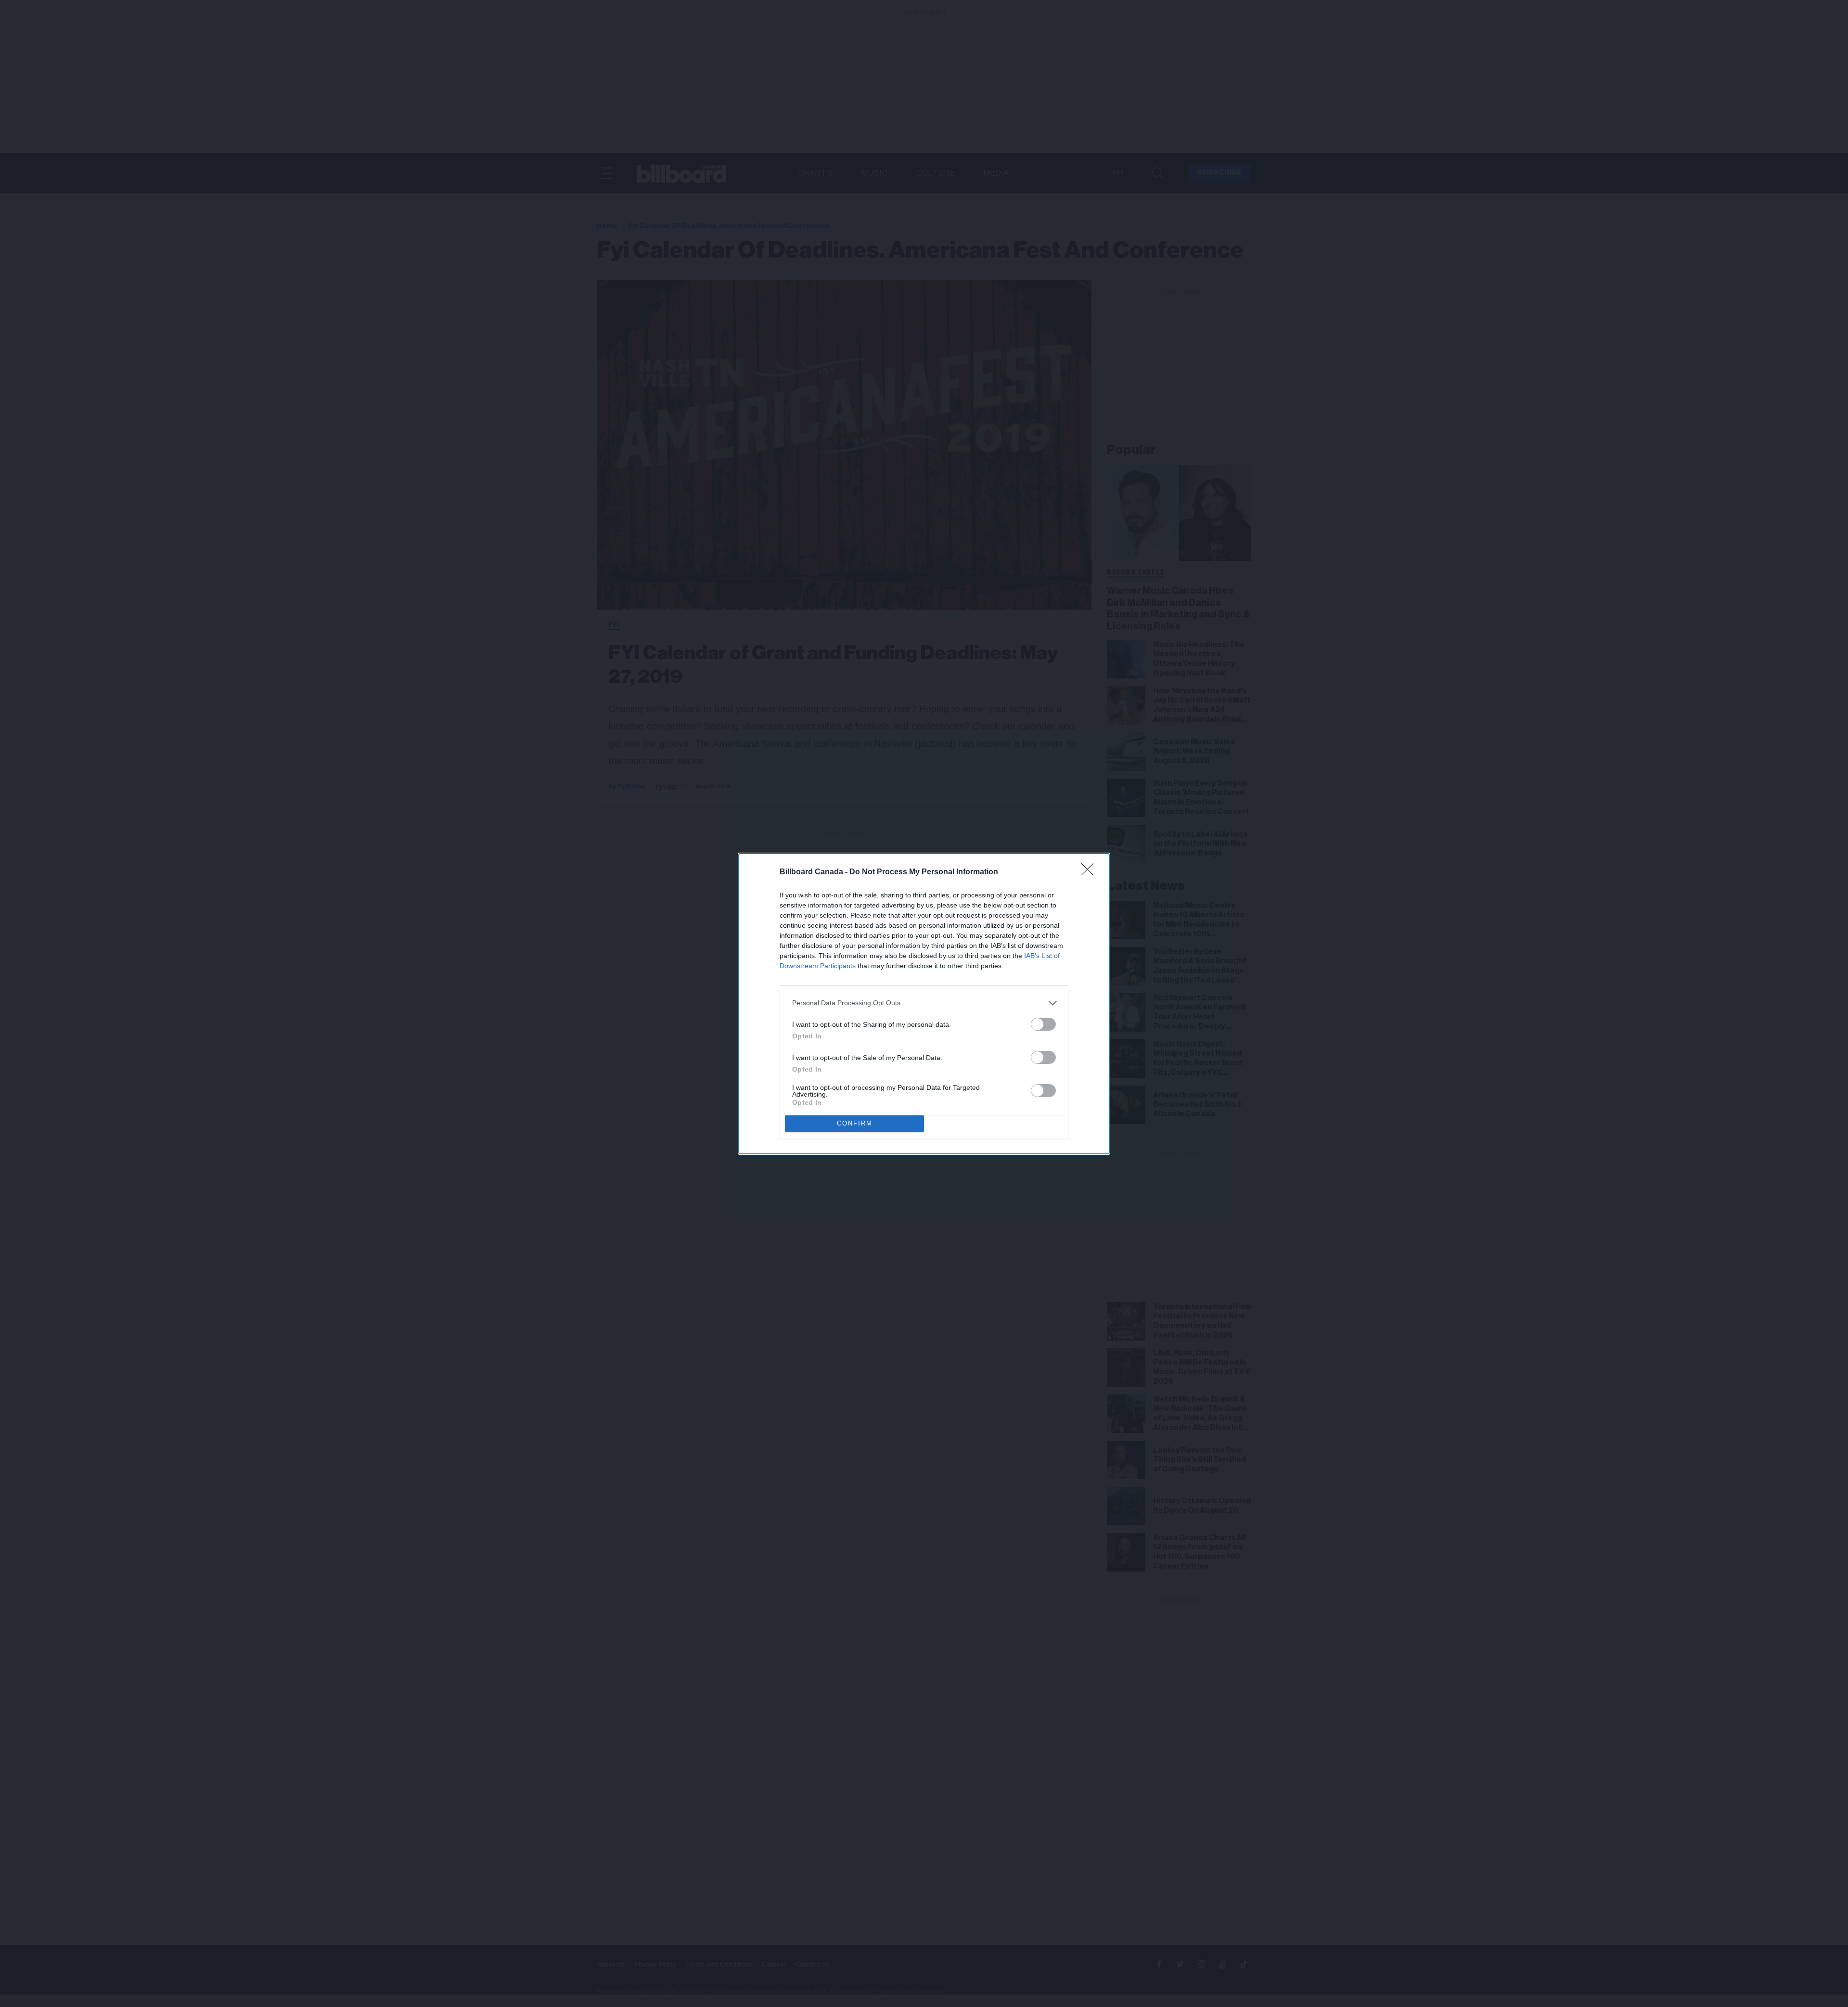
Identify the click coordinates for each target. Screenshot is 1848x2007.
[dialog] (924, 1004)
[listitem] (924, 1003)
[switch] (1043, 1024)
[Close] (1091, 872)
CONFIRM (855, 1123)
